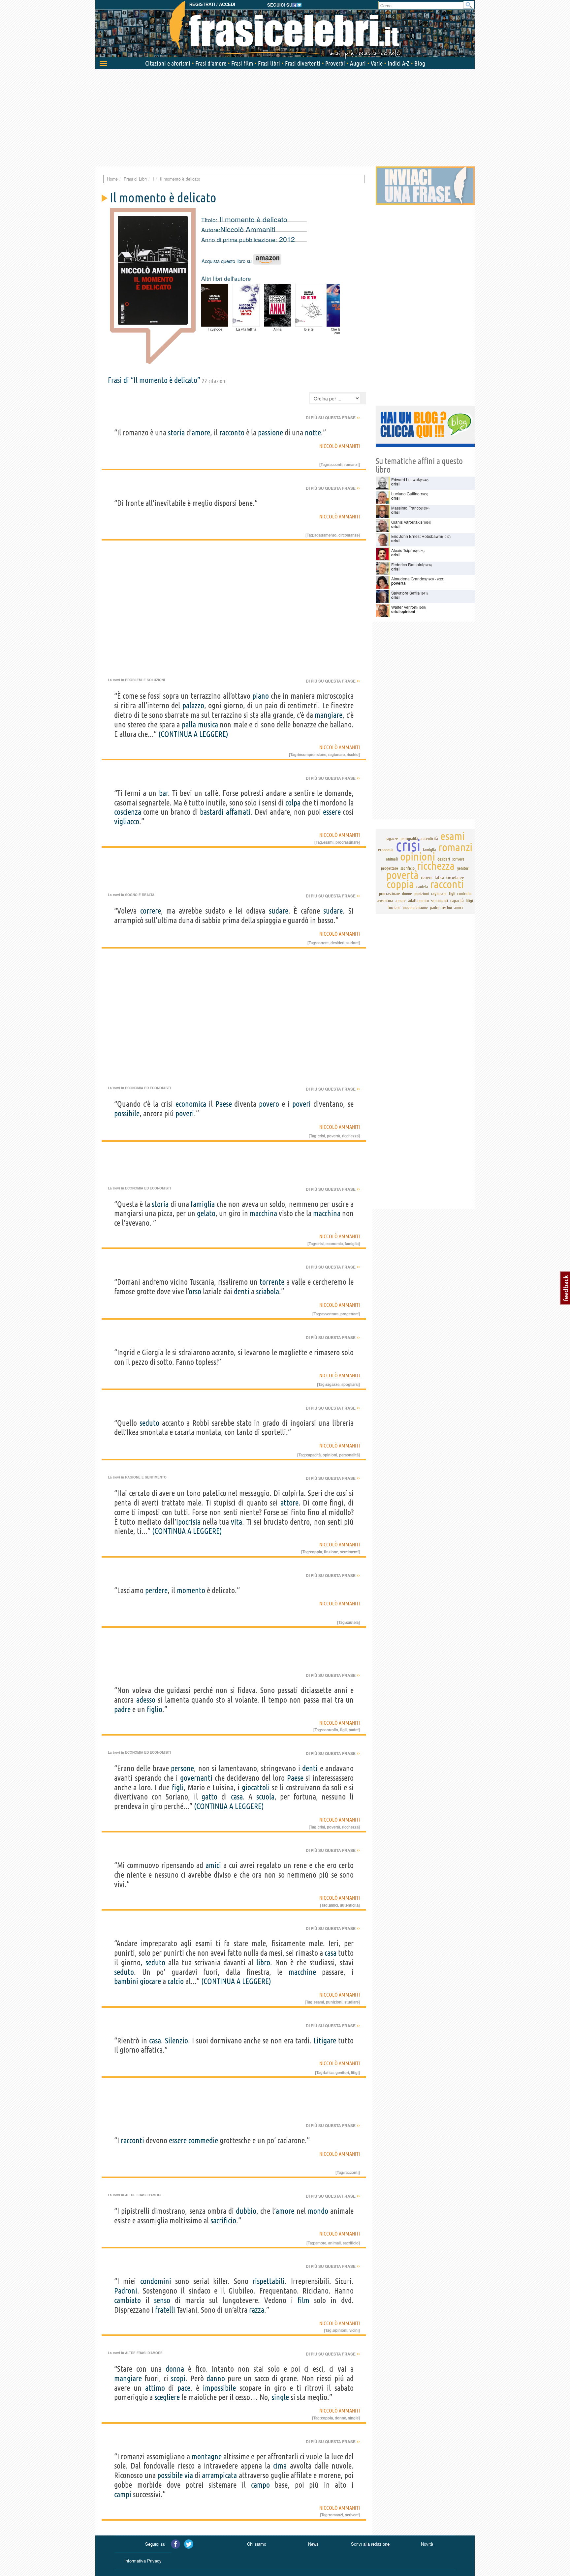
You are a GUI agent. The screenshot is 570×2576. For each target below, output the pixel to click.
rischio (353, 754)
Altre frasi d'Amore (144, 2195)
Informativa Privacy (143, 2561)
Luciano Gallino (405, 494)
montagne (207, 2457)
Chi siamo (257, 2544)
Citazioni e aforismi (168, 63)
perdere (156, 1590)
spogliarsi (350, 1384)
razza (257, 2310)
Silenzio (176, 2041)
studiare (351, 2002)
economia (334, 1244)
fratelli (165, 2310)
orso (195, 1291)
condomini (156, 2281)
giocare (150, 1981)
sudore (352, 943)
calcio (176, 1981)
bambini (126, 1981)
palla (189, 725)
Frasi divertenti (303, 63)
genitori (342, 2072)
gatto (209, 1797)
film (303, 2300)
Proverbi (335, 63)
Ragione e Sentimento (146, 1477)
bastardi (212, 812)
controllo (330, 1730)
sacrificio (223, 2221)
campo (260, 2485)
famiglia (203, 1204)
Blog (420, 63)
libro (263, 1962)
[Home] (285, 30)
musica (208, 725)
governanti (196, 1778)
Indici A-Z (398, 63)
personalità (349, 1455)
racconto (232, 433)
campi (123, 2494)
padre (122, 1709)
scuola (265, 1797)
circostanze (348, 535)
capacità (313, 1455)
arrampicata (219, 2475)
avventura (330, 1314)
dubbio (246, 2211)
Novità (427, 2544)
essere (332, 812)
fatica (329, 2072)
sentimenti (349, 1552)
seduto (149, 1423)
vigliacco (127, 821)
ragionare (336, 754)
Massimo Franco (406, 508)
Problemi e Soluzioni (145, 680)
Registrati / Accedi (212, 4)
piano (261, 696)
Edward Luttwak (406, 479)
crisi (321, 1136)
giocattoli (256, 1787)
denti (242, 1291)
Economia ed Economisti (148, 1088)
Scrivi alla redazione (370, 2544)
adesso (146, 1700)
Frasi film (242, 63)
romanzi (351, 464)
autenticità (349, 1905)
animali (334, 2243)
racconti (335, 464)
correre (151, 911)
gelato (206, 1213)
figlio (155, 1709)
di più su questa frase (333, 418)
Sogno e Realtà (140, 895)
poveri (301, 1104)
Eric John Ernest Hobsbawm (417, 536)
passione (270, 433)
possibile (127, 1113)
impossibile (219, 2388)
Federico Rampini (407, 564)
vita (237, 1522)
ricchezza (350, 1136)
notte (313, 433)
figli (343, 1730)
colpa (293, 803)
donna (175, 2369)
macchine (302, 1972)
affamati (238, 812)
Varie (377, 63)
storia (176, 433)
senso (162, 2300)
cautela (352, 1622)
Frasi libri (269, 63)
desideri (337, 943)
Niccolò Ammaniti (248, 229)
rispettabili (269, 2281)
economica (191, 1104)
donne (340, 2418)
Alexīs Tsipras (404, 550)
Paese (224, 1104)
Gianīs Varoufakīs (407, 522)
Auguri (358, 63)
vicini (354, 2330)
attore (289, 1503)
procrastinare (347, 842)
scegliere (167, 2397)
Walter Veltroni (404, 607)
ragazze (333, 1384)
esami (328, 842)
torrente (272, 1282)
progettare (349, 1314)
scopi (178, 2378)
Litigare (325, 2041)
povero (269, 1104)
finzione (331, 1552)
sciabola (268, 1291)
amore (201, 433)
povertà (333, 1136)
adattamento (325, 535)
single (280, 2397)
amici (213, 1865)
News (313, 2544)
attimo (155, 2388)
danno (216, 2378)
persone (182, 1768)
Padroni (126, 2291)
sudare (279, 911)
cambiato (127, 2300)
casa (237, 1797)
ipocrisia (188, 1522)
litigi (355, 2072)
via (189, 2475)
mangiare (329, 715)
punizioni (334, 2002)
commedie (203, 2140)
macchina (263, 1213)
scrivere (352, 2515)
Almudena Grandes (409, 579)
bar (164, 793)
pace (184, 2388)
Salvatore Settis (405, 593)
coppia (316, 1552)
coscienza (128, 812)
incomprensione (312, 754)
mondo (318, 2211)
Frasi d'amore (211, 63)
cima (280, 2466)
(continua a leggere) (193, 734)
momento (191, 1590)
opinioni (330, 1455)
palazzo (193, 705)
